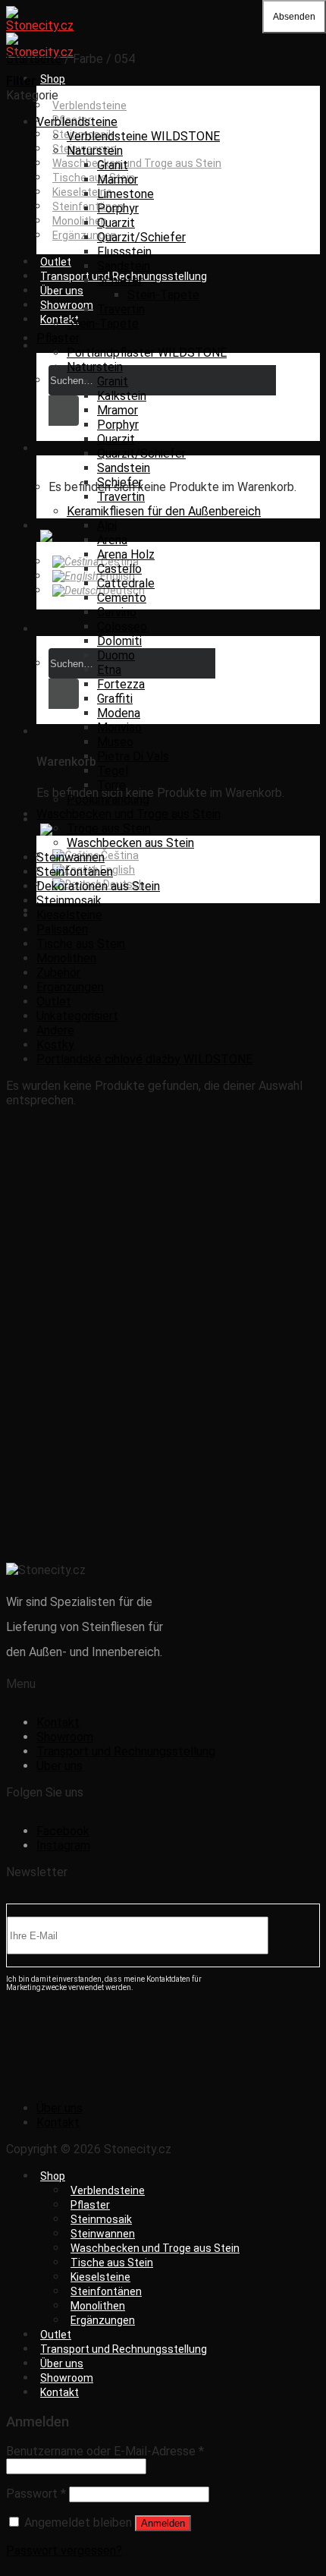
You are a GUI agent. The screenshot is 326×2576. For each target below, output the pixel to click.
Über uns (62, 291)
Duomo (116, 655)
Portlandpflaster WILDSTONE (147, 353)
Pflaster (58, 338)
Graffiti (115, 699)
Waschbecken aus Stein (130, 843)
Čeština (119, 562)
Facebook (63, 1831)
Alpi (107, 526)
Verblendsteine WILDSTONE (143, 136)
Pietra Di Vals (133, 756)
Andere (55, 1030)
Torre (111, 785)
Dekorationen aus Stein (98, 886)
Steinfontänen (75, 872)
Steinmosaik (69, 901)
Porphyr (118, 208)
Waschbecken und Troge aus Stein (137, 163)
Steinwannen (71, 857)
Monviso (119, 727)
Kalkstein (122, 396)
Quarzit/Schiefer (141, 237)
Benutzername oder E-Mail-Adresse (105, 2451)
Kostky (55, 1045)
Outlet (56, 262)
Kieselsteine (82, 192)
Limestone (125, 194)
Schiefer (120, 280)
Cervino (117, 612)
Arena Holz (126, 554)
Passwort (36, 2494)
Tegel (113, 771)
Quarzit (116, 223)
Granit (113, 165)
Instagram (63, 1845)
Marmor (118, 180)
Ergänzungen (70, 987)
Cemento (122, 598)
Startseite (34, 59)
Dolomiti (119, 641)
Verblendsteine (89, 105)
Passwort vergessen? (64, 2551)
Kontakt (60, 320)
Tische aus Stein (94, 178)
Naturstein (95, 151)
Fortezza (121, 684)
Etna (109, 670)
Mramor (118, 410)
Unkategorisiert (77, 1016)
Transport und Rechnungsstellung (126, 1751)
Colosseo (122, 627)
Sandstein (124, 266)
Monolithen (80, 221)
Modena (119, 713)
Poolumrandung (108, 800)
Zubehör (58, 973)
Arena (112, 540)
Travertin (121, 309)
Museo (115, 742)
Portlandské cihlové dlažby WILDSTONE (144, 1059)
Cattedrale (126, 583)
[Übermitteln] (64, 411)
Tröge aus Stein (109, 828)
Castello (119, 569)
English (116, 576)
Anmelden (163, 2523)
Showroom (67, 305)
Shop (53, 79)
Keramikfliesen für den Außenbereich (164, 511)
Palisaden (62, 929)
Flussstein (124, 252)
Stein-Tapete (163, 295)
